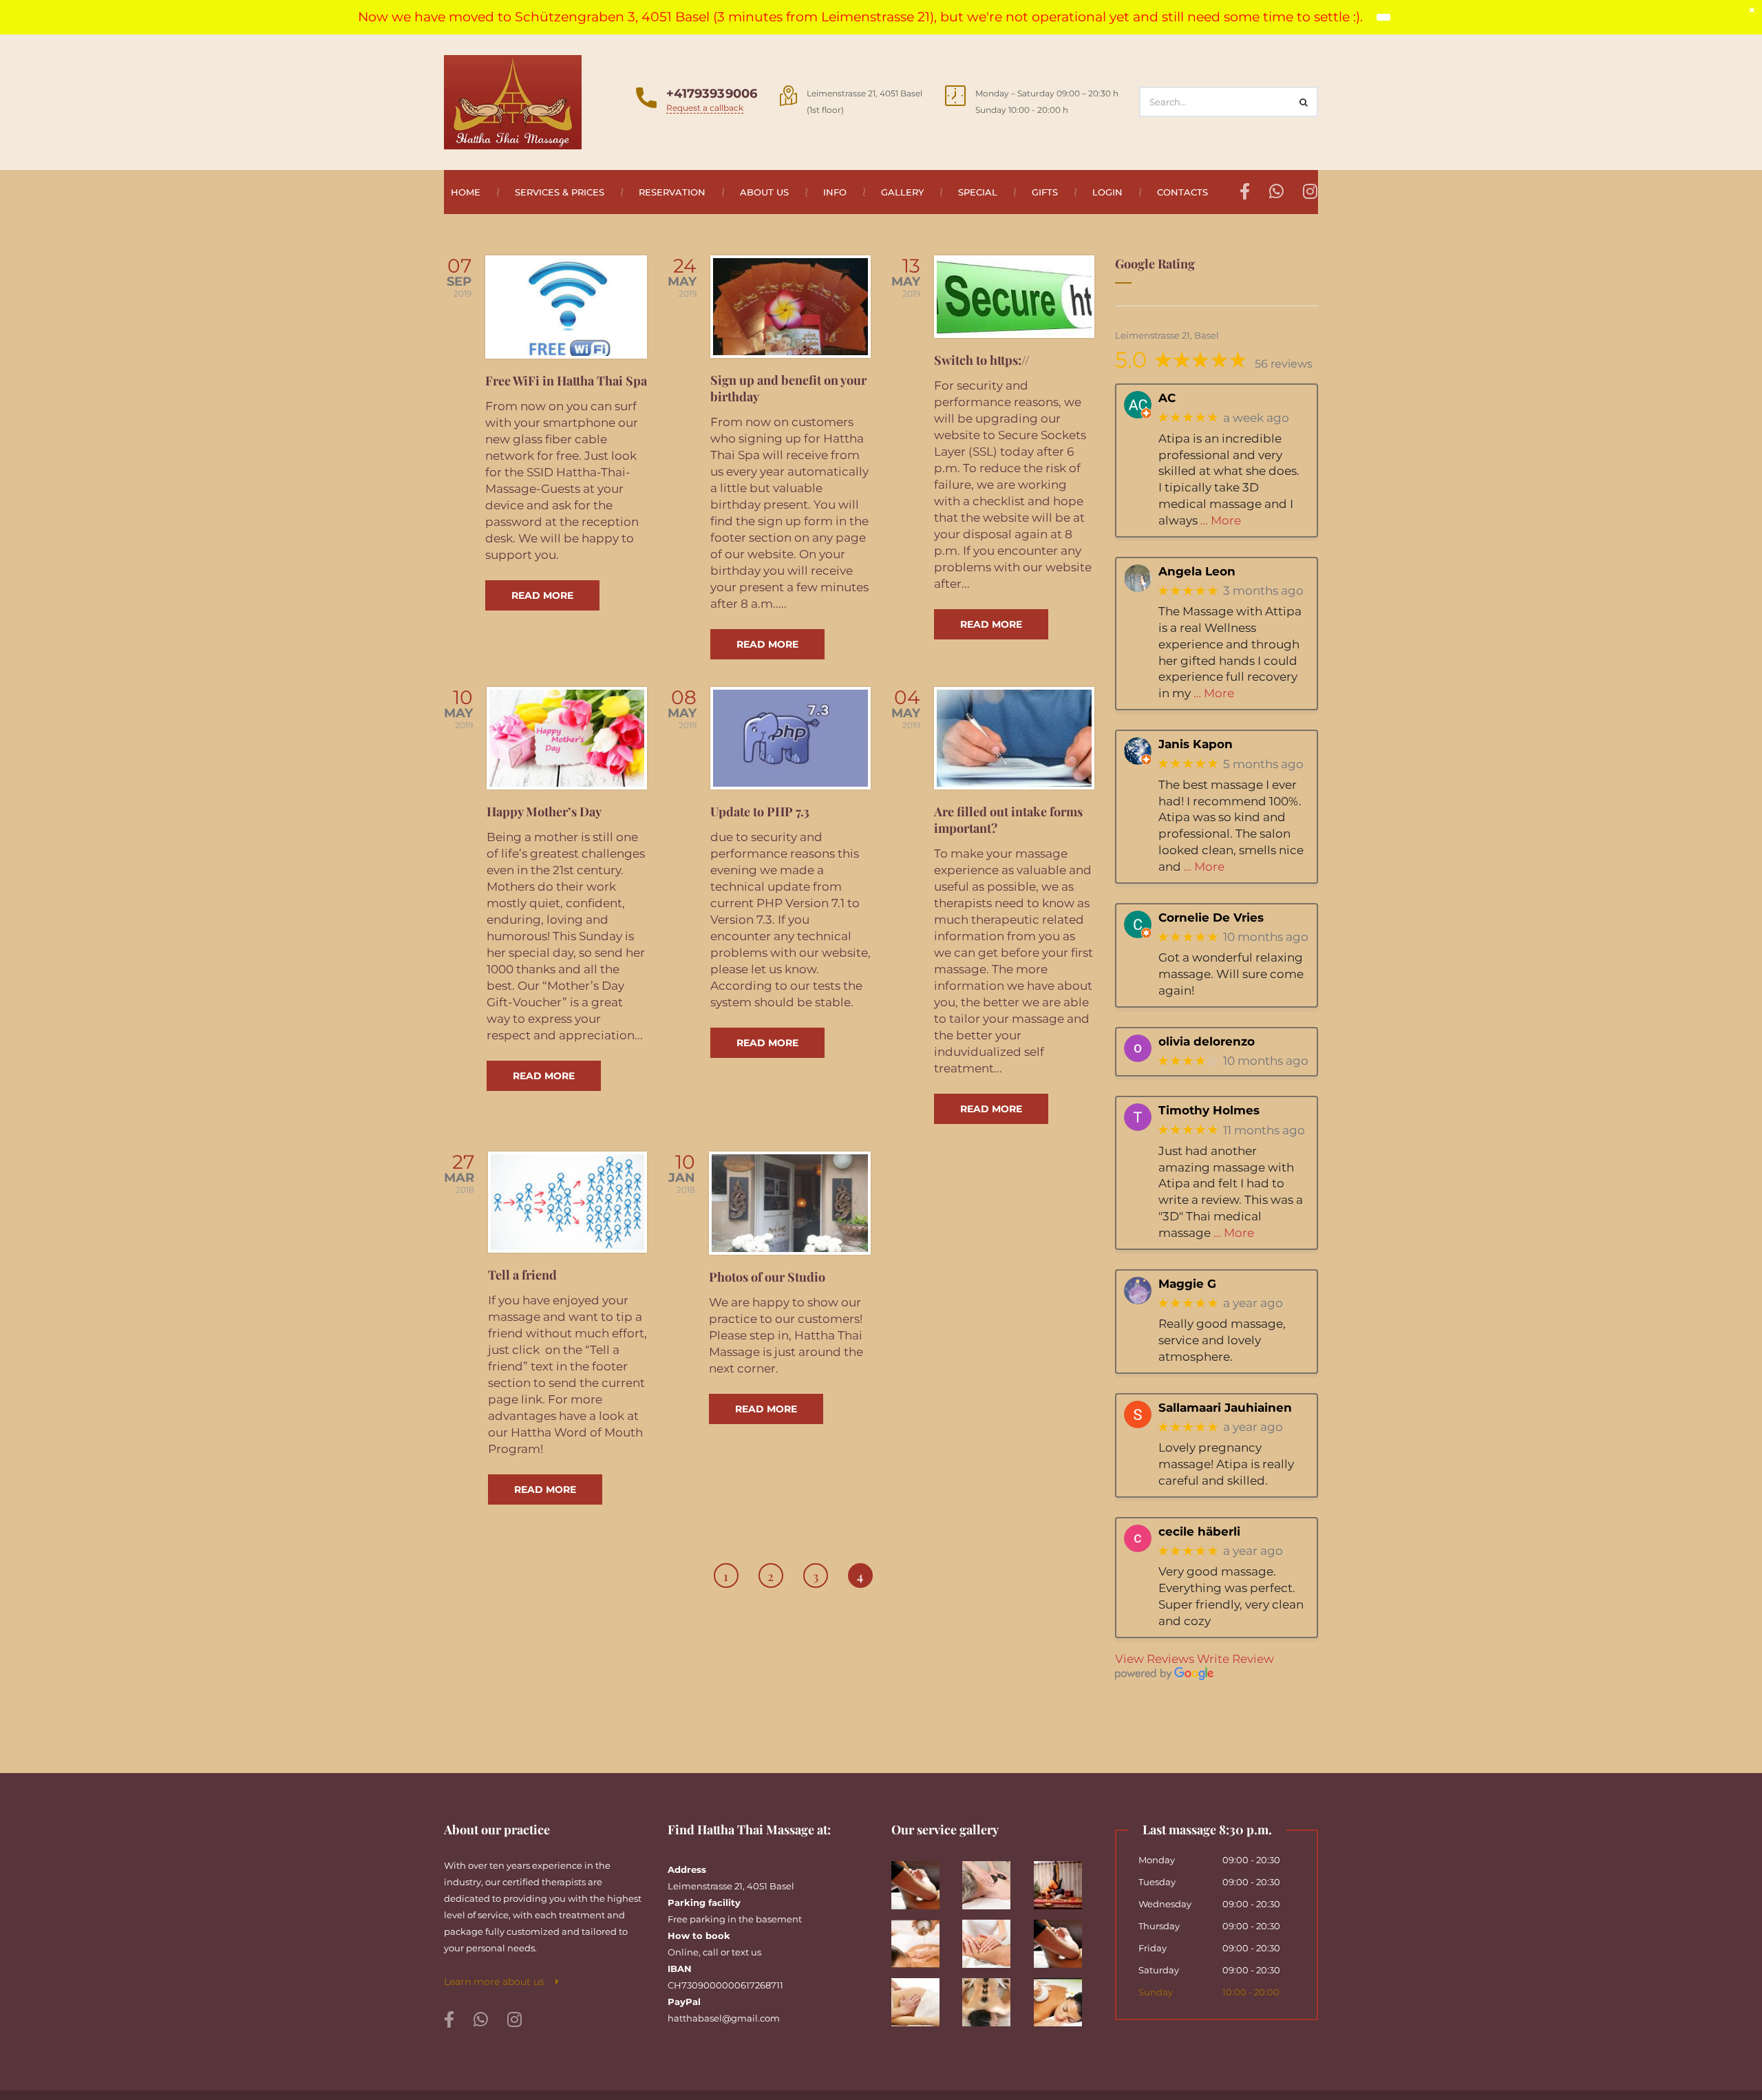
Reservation (672, 192)
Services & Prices (560, 192)
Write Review (1235, 1658)
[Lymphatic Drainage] (993, 1939)
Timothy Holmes (1209, 1110)
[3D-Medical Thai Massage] (922, 1880)
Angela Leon (1197, 571)
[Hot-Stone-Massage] (993, 1997)
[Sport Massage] (1064, 1939)
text (740, 1952)
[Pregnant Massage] (922, 1997)
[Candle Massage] (922, 1939)
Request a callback (705, 108)
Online (683, 1952)
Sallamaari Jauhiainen (1225, 1407)
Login (1107, 192)
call (711, 1952)
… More (1221, 520)
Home (466, 192)
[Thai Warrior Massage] (1064, 1880)
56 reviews (1284, 364)
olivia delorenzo (1207, 1041)
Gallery (902, 192)
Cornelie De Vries (1211, 917)
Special (978, 192)
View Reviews (1155, 1658)
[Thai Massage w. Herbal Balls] (1064, 1997)
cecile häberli (1199, 1531)
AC (1167, 398)
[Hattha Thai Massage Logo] (513, 101)
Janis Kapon (1196, 744)
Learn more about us (500, 1982)
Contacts (1182, 192)
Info (835, 192)
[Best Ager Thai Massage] (993, 1880)
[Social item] (449, 2020)
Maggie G (1187, 1283)
